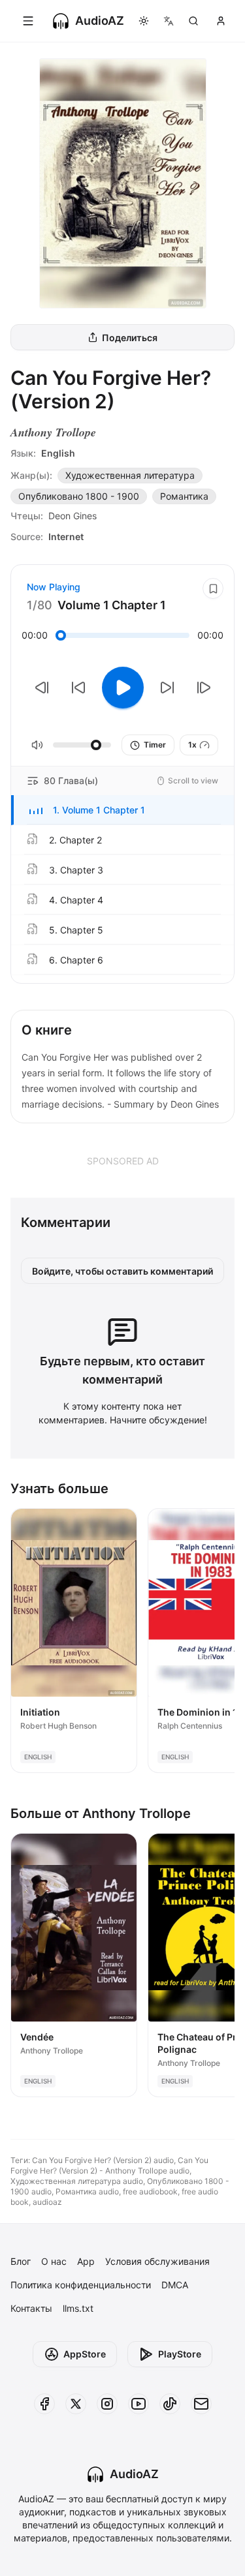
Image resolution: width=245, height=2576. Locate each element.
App (86, 2261)
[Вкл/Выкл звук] (37, 745)
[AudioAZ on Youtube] (139, 2404)
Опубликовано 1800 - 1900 (79, 496)
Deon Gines (73, 516)
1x (192, 745)
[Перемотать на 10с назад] (78, 688)
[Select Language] (169, 21)
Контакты (31, 2308)
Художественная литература (130, 475)
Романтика (184, 496)
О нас (54, 2261)
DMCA (175, 2285)
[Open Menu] (28, 21)
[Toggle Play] (123, 688)
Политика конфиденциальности (81, 2285)
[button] (122, 810)
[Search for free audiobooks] (193, 21)
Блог (21, 2261)
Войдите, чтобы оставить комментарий (122, 1271)
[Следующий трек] (204, 688)
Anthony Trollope (53, 432)
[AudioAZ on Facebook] (44, 2404)
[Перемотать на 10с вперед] (167, 688)
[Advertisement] (122, 1160)
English (58, 453)
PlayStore (180, 2354)
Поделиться (130, 338)
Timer (155, 745)
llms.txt (78, 2308)
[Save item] (213, 588)
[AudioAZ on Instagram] (107, 2404)
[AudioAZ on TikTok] (170, 2404)
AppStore (85, 2354)
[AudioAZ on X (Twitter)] (76, 2404)
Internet (66, 537)
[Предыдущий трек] (42, 688)
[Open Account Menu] (221, 21)
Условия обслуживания (157, 2261)
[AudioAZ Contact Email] (201, 2404)
